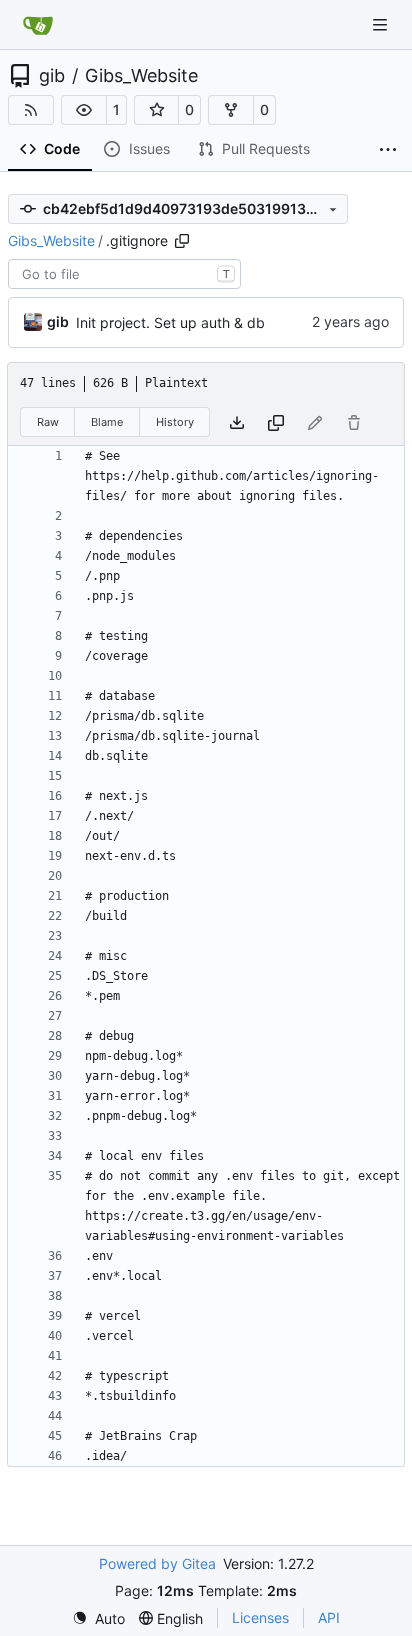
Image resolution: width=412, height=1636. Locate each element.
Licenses (260, 1617)
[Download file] (237, 422)
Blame (107, 422)
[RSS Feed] (31, 110)
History (175, 422)
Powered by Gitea (157, 1563)
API (329, 1617)
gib (52, 76)
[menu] (98, 1618)
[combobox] (124, 274)
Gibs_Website (141, 76)
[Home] (38, 25)
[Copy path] (182, 241)
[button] (84, 110)
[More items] (388, 150)
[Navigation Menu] (382, 24)
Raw (48, 422)
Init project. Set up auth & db (170, 322)
